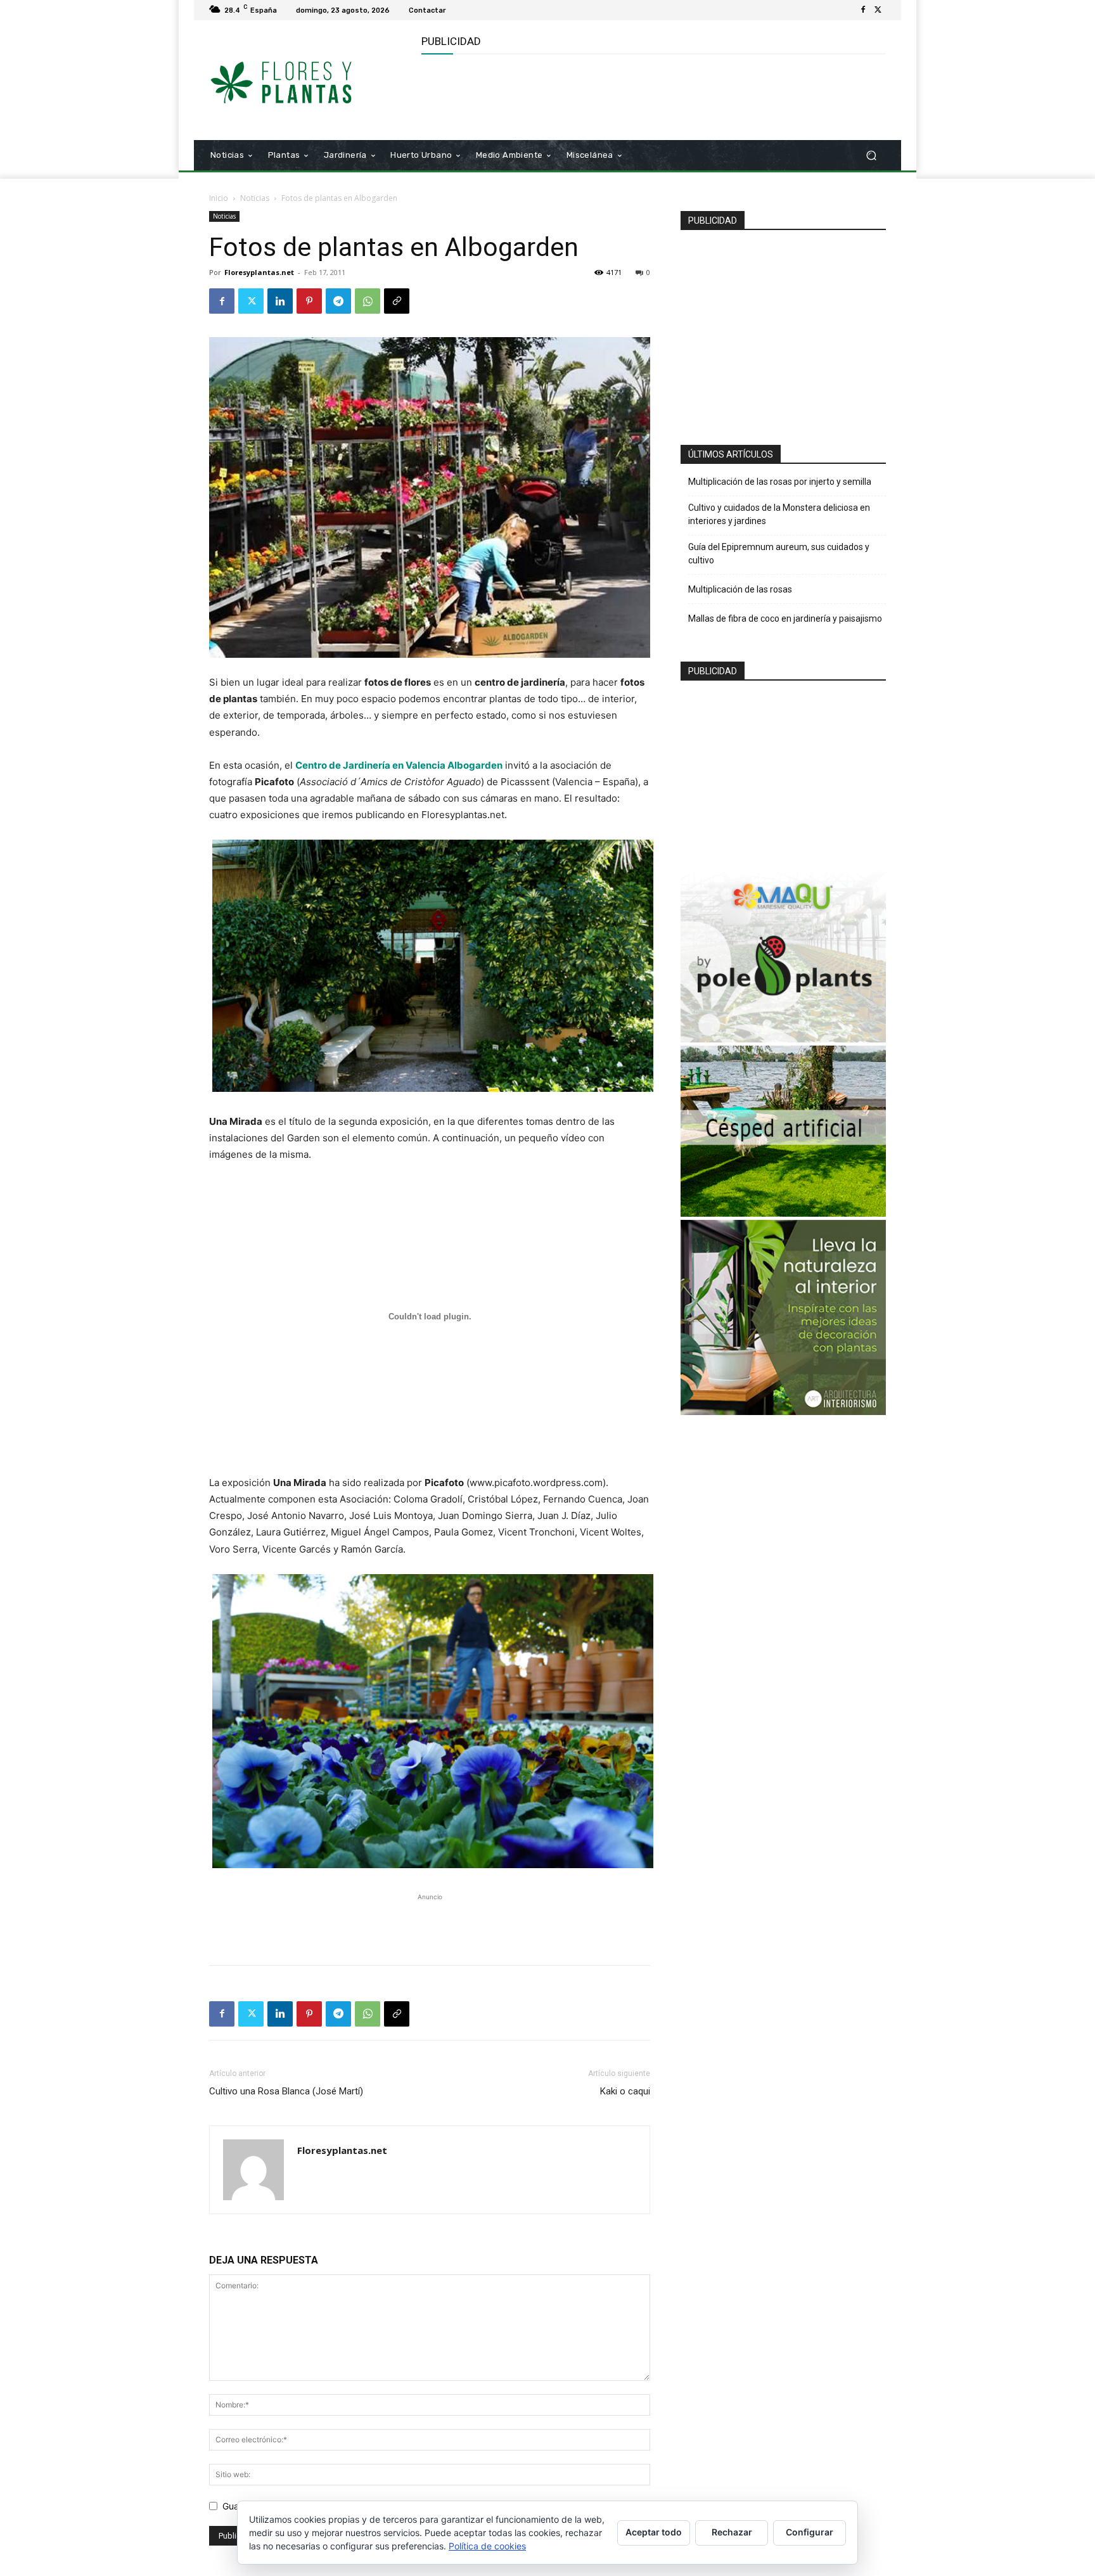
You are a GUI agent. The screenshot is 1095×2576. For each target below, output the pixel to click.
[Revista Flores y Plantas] (300, 80)
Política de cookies (487, 2546)
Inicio (219, 198)
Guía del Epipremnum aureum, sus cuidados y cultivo (779, 554)
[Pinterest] (309, 301)
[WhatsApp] (368, 301)
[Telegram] (338, 301)
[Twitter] (878, 10)
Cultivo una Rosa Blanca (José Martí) (286, 2091)
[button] (871, 156)
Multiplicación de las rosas (740, 589)
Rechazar (732, 2532)
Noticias (255, 198)
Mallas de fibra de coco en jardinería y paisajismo (785, 618)
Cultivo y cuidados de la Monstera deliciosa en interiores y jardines (779, 514)
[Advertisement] (652, 96)
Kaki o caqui (625, 2091)
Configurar (810, 2532)
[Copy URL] (397, 301)
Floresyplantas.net (259, 272)
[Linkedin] (280, 301)
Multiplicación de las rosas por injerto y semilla (780, 482)
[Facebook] (863, 10)
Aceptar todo (654, 2532)
